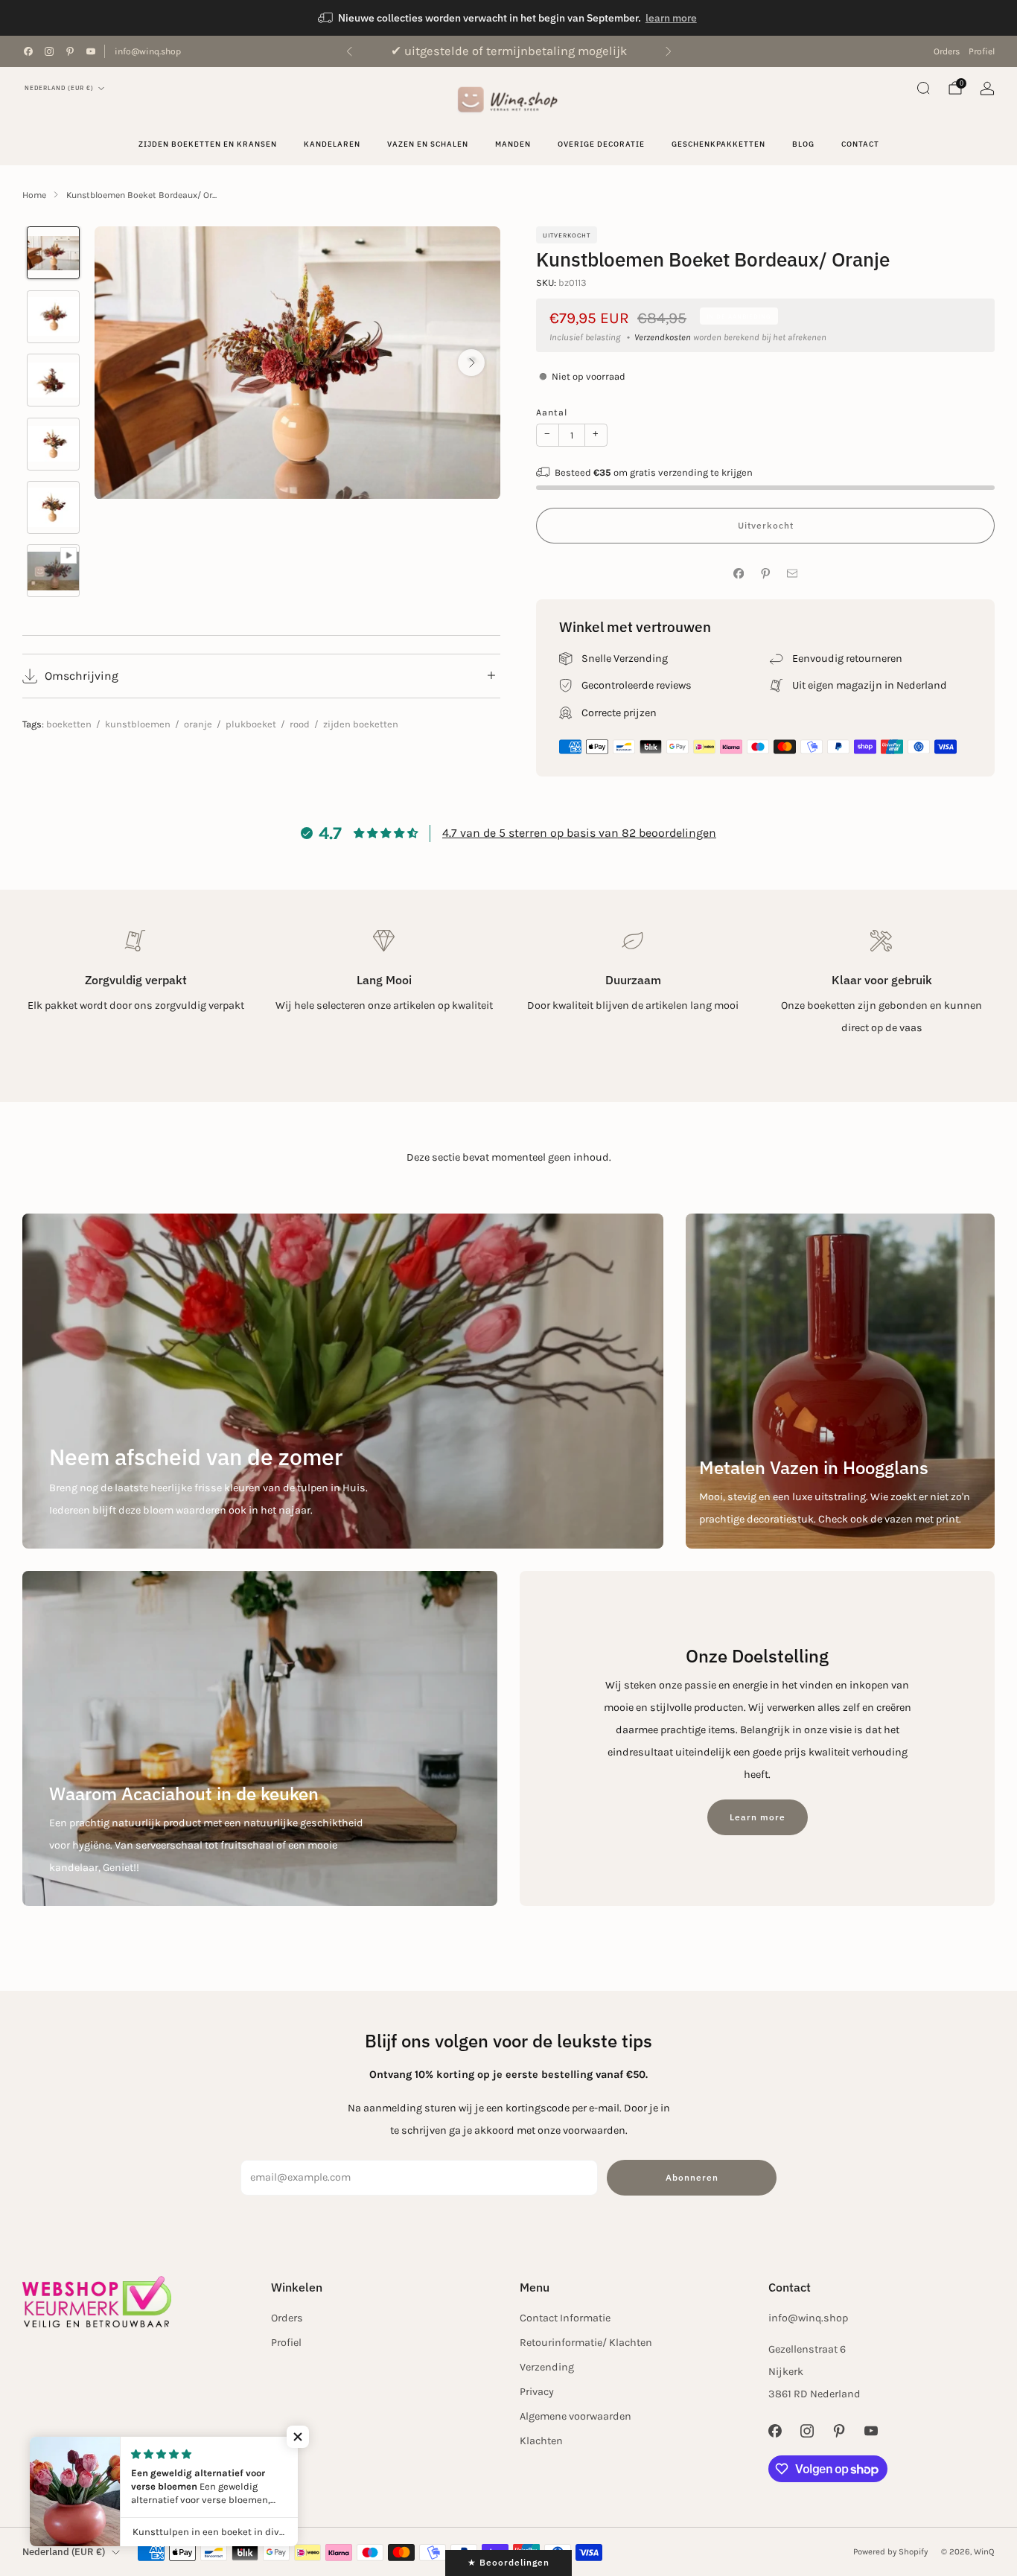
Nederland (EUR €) (59, 88)
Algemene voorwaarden (576, 2416)
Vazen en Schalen (428, 144)
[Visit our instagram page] (49, 51)
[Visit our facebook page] (28, 51)
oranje (198, 724)
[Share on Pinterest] (765, 574)
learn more (671, 18)
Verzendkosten (663, 337)
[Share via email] (792, 574)
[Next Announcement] (669, 51)
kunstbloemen (138, 724)
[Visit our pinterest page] (70, 51)
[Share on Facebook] (739, 574)
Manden (513, 144)
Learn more (758, 1817)
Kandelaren (332, 144)
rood (300, 724)
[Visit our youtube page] (91, 51)
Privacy (537, 2392)
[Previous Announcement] (349, 51)
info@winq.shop (148, 51)
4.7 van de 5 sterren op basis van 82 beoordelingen (579, 833)
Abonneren (692, 2177)
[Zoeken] (923, 88)
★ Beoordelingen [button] (508, 2562)
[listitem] (508, 18)
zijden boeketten (361, 724)
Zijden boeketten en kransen (208, 144)
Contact (860, 144)
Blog (803, 144)
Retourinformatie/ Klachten (586, 2343)
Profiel (982, 51)
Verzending (547, 2367)
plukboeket (251, 724)
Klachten (541, 2441)
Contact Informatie (565, 2318)
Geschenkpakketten (718, 144)
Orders (947, 51)
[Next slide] (471, 363)
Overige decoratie (601, 144)
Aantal (552, 412)
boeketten (69, 724)
